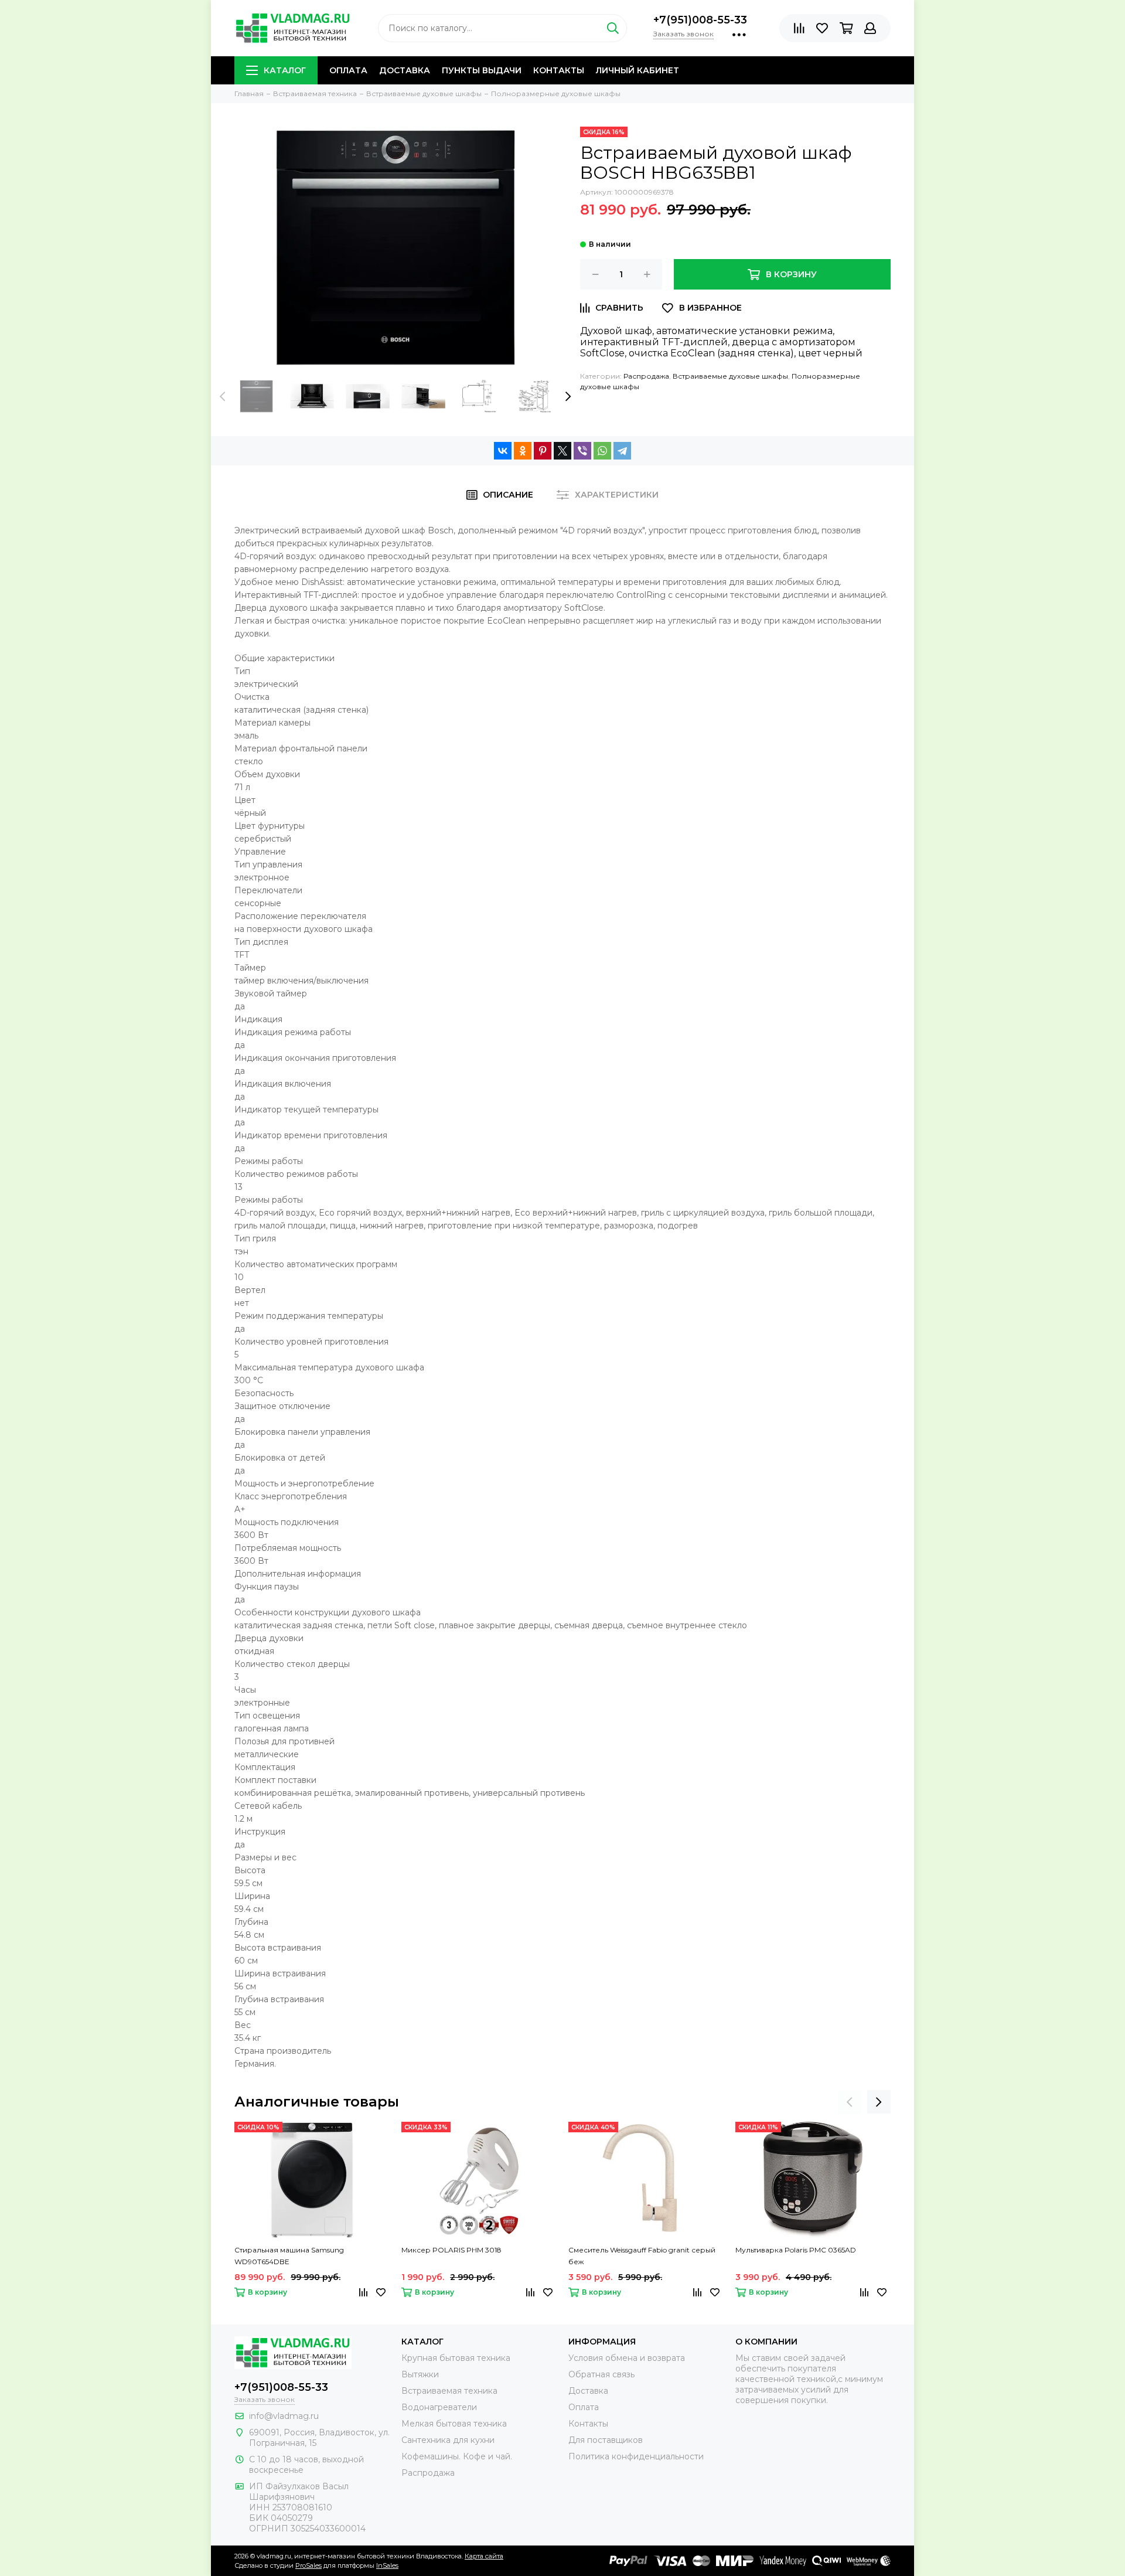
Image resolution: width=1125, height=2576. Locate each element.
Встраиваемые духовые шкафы (730, 376)
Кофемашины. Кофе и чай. (457, 2456)
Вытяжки (420, 2374)
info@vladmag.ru (284, 2416)
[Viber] (582, 451)
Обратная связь (601, 2374)
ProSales (308, 2565)
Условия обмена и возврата (627, 2358)
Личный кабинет (637, 70)
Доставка (405, 70)
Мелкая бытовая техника (454, 2424)
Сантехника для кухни (448, 2440)
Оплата (348, 70)
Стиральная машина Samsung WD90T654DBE (289, 2256)
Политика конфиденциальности (636, 2456)
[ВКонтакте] (503, 451)
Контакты (559, 70)
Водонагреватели (439, 2407)
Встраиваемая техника (449, 2391)
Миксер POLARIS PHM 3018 (451, 2250)
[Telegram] (622, 451)
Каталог (285, 70)
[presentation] (223, 396)
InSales (387, 2565)
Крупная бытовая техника (456, 2358)
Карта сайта (484, 2556)
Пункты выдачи (482, 70)
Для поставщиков (606, 2440)
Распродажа (646, 376)
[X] (562, 451)
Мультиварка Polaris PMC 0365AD (796, 2250)
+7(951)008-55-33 (700, 20)
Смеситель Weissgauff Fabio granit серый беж (642, 2256)
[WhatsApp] (602, 451)
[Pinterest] (543, 451)
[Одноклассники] (523, 451)
